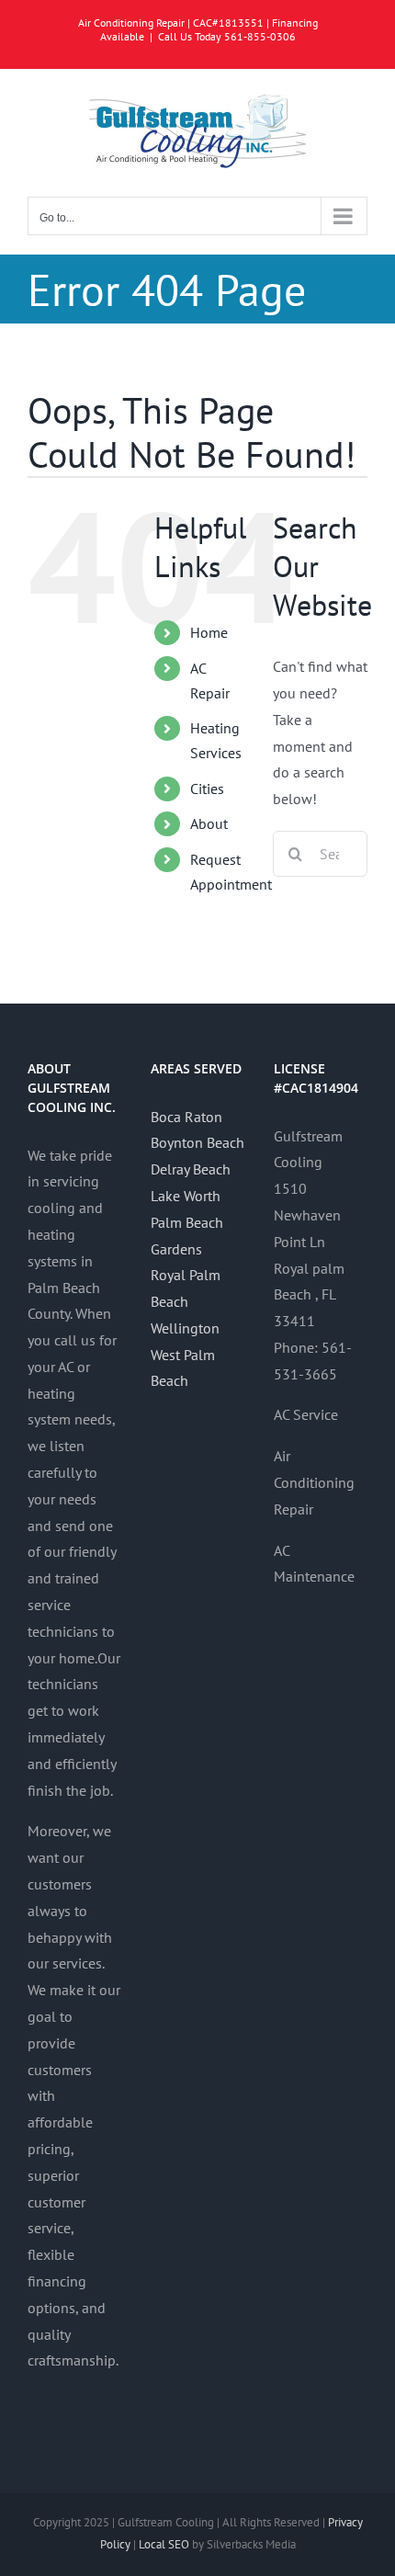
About (209, 823)
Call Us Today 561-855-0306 (227, 36)
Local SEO (164, 2544)
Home (209, 632)
